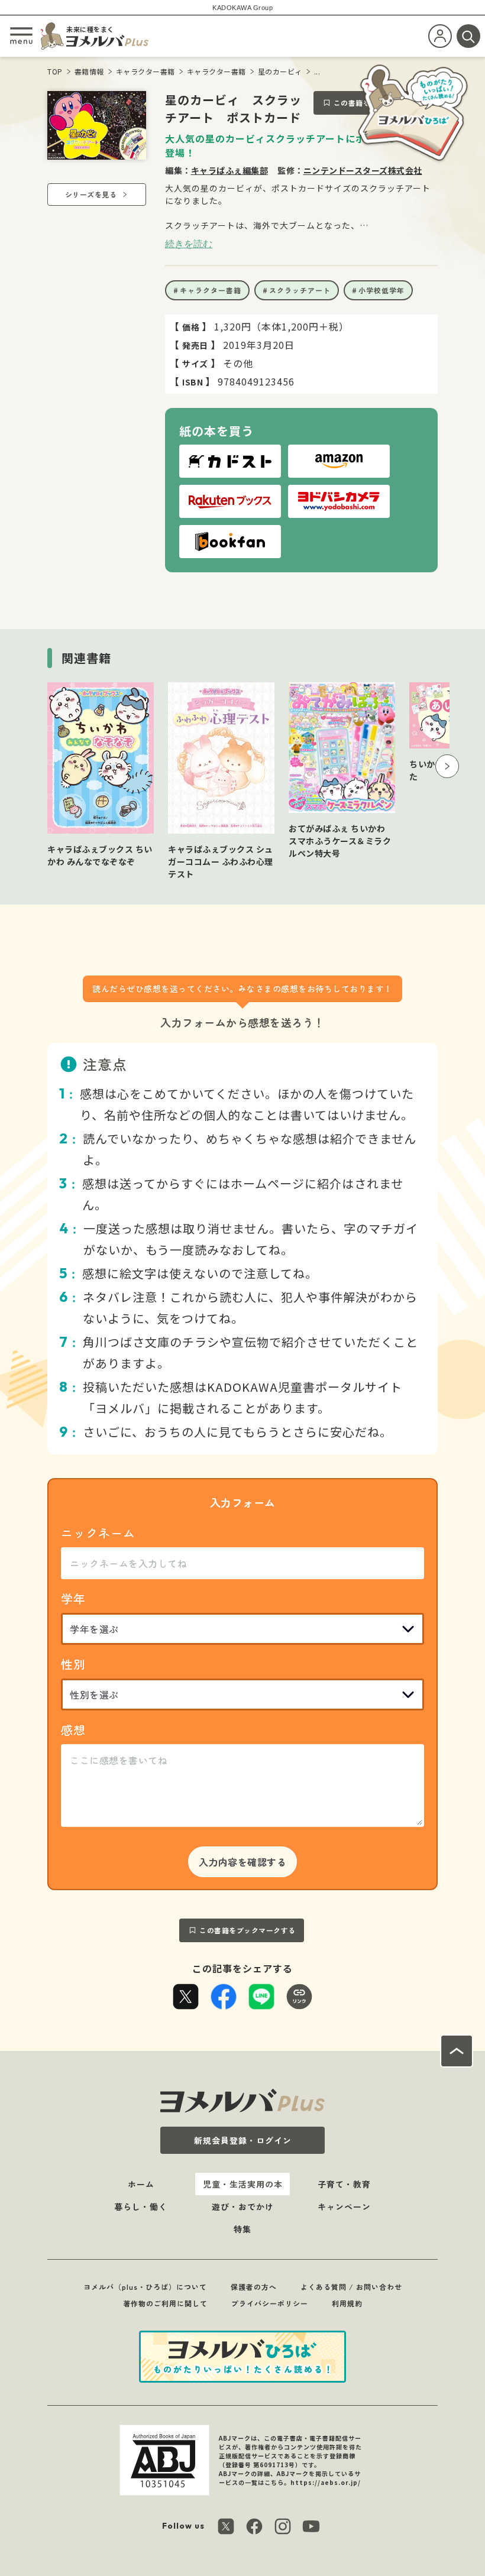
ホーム (141, 2184)
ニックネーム (98, 1533)
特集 (242, 2229)
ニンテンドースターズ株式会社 (363, 170)
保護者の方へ (254, 2287)
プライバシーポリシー (270, 2303)
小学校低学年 (381, 290)
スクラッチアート (300, 290)
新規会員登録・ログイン (243, 2140)
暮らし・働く (141, 2206)
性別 (73, 1664)
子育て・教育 (344, 2184)
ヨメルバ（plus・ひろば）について (145, 2287)
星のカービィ (280, 71)
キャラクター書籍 (145, 71)
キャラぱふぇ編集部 (230, 170)
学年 (73, 1598)
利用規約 (347, 2303)
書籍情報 (89, 71)
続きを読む (189, 244)
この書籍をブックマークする (248, 1930)
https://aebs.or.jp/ (326, 2482)
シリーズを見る (91, 194)
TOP (55, 71)
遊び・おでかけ (243, 2206)
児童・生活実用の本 (243, 2184)
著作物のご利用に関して (165, 2303)
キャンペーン (344, 2206)
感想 (73, 1730)
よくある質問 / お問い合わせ (351, 2287)
